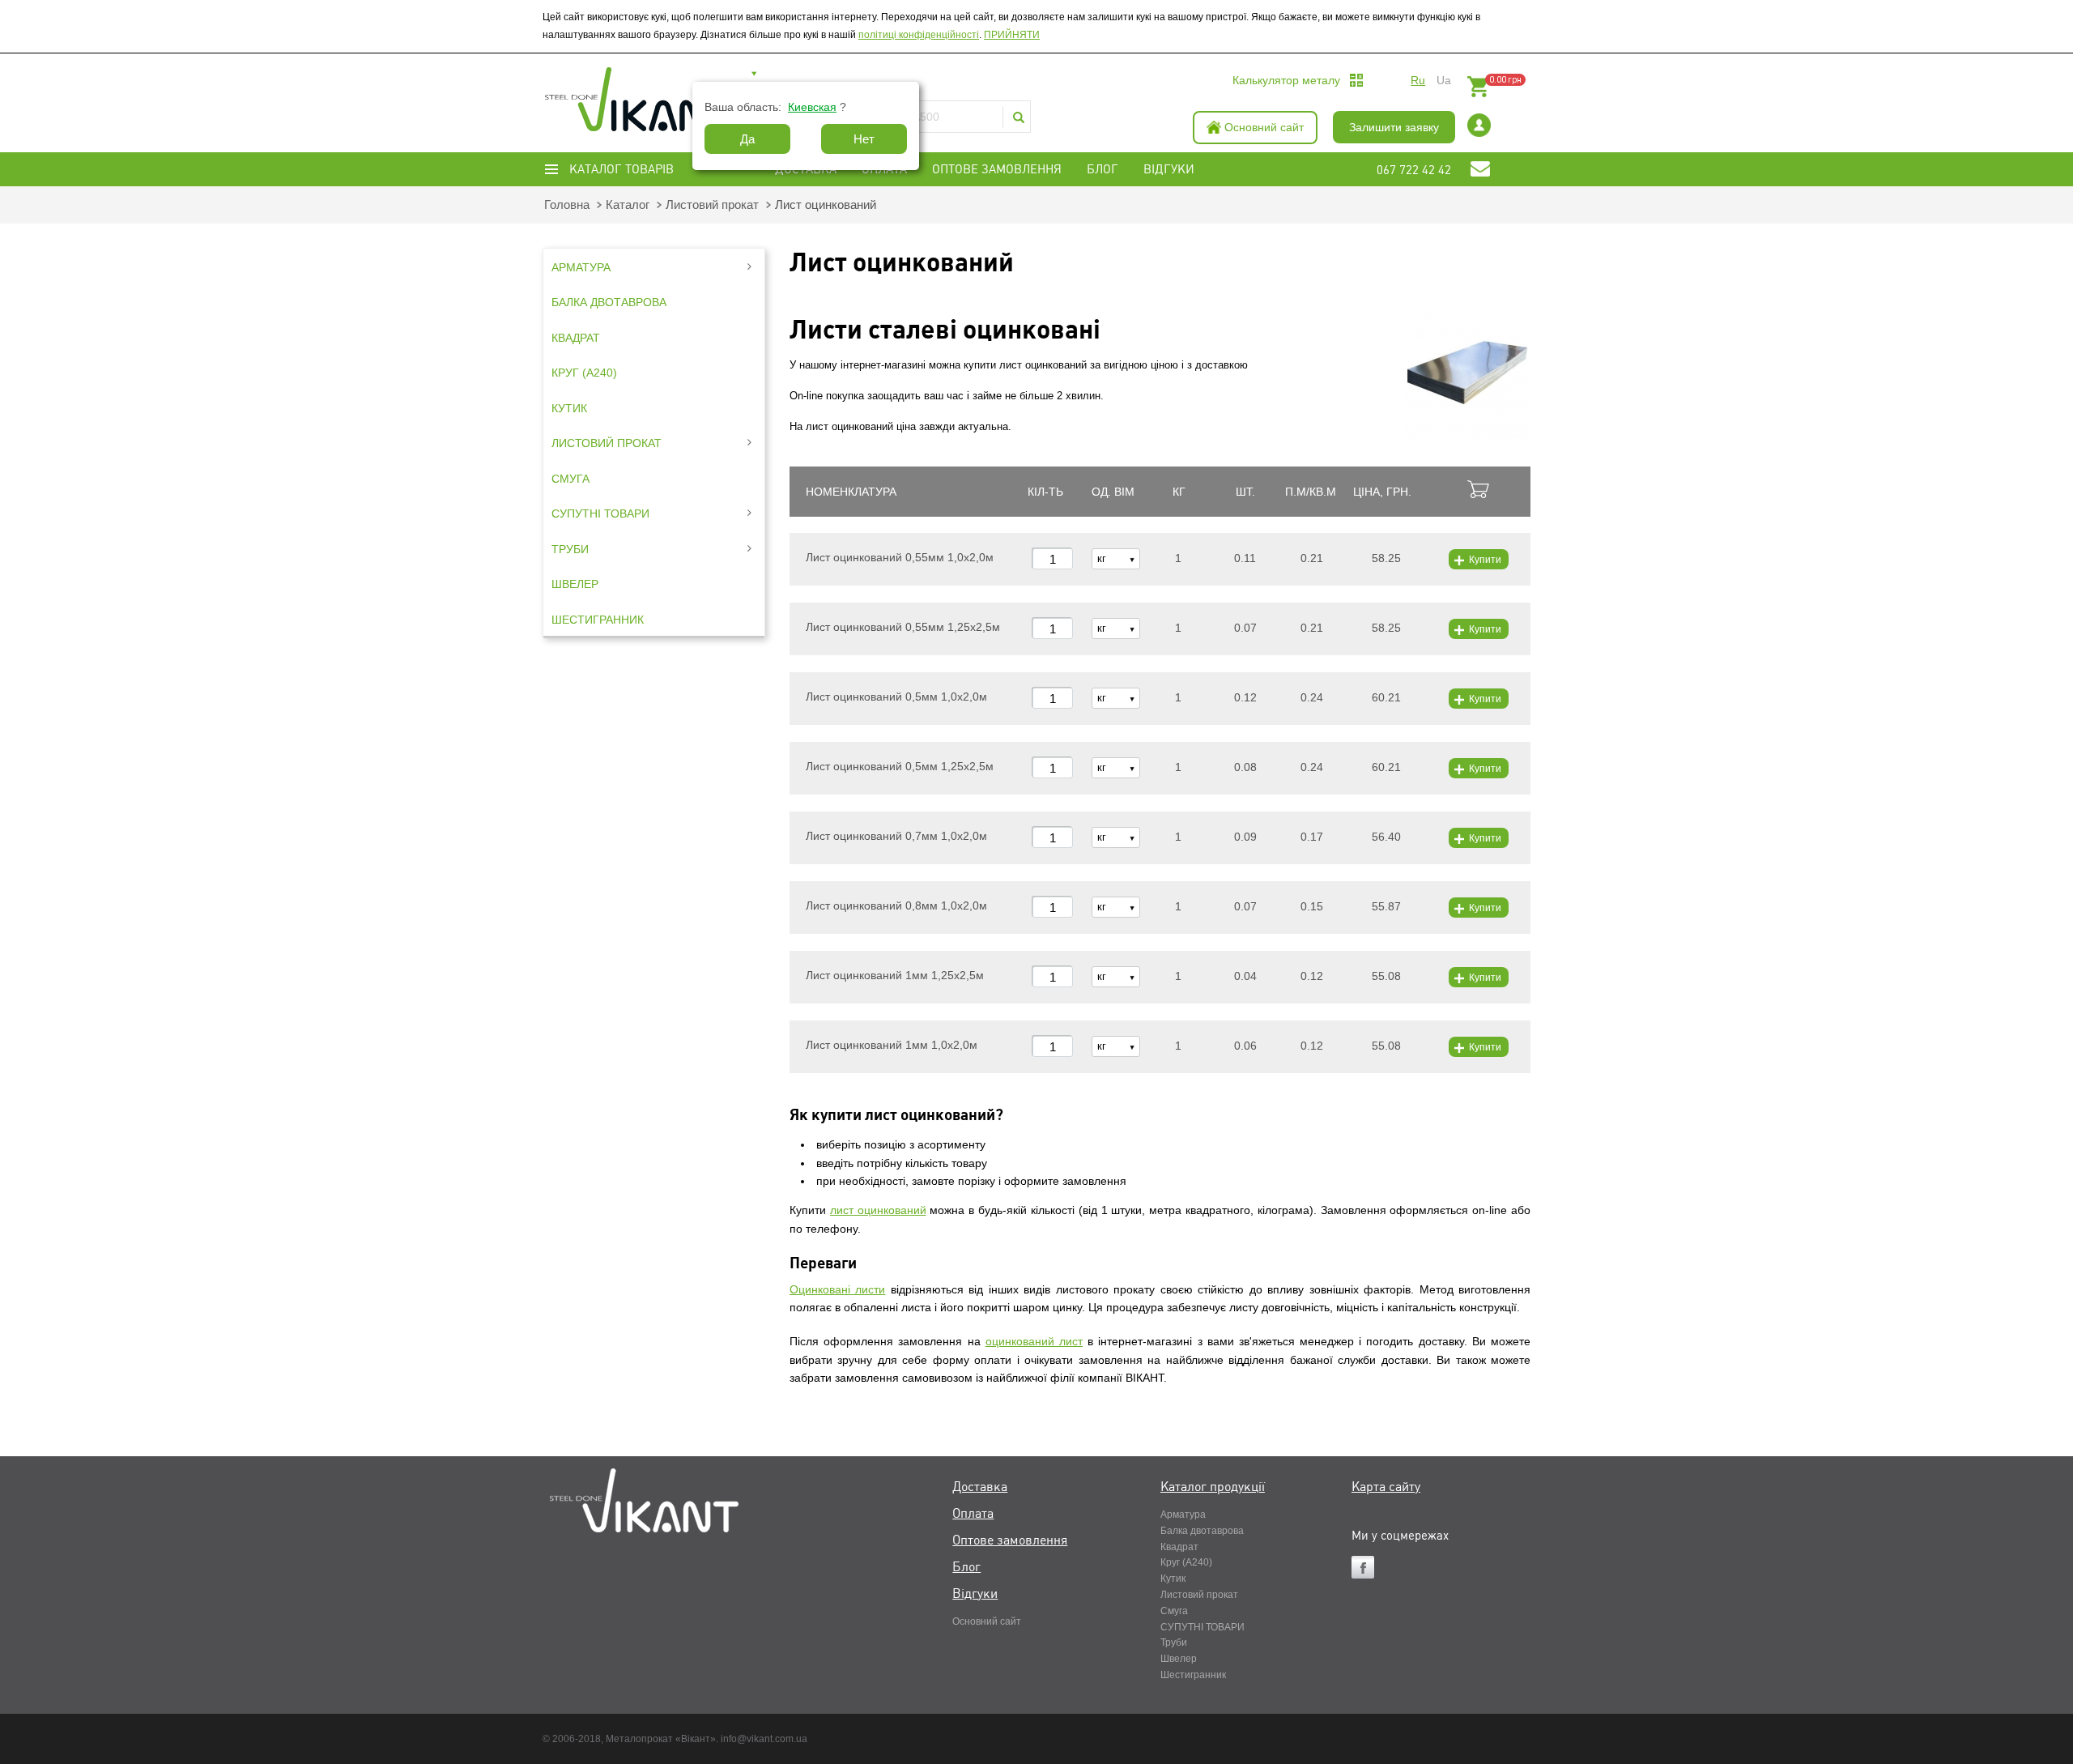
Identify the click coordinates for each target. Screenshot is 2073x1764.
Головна (567, 205)
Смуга (1174, 1611)
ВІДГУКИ (1169, 169)
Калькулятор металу (1286, 80)
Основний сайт (1264, 127)
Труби (1174, 1643)
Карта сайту (1386, 1487)
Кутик (1173, 1579)
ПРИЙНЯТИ (1012, 35)
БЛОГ (1102, 169)
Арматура (1183, 1515)
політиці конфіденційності (919, 35)
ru (1418, 80)
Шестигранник (1193, 1675)
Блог (966, 1567)
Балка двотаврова (1202, 1531)
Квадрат (1179, 1547)
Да (747, 139)
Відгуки (975, 1594)
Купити (1485, 560)
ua (1444, 80)
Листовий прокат (712, 205)
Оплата (973, 1514)
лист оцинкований (878, 1210)
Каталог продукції (1213, 1487)
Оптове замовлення (1010, 1540)
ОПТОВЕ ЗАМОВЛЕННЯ (997, 169)
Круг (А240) (1186, 1562)
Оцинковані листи (837, 1289)
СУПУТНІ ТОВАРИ (1203, 1627)
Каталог (628, 205)
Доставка (980, 1487)
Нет (864, 139)
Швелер (1179, 1659)
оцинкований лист (1034, 1341)
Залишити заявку (1394, 127)
